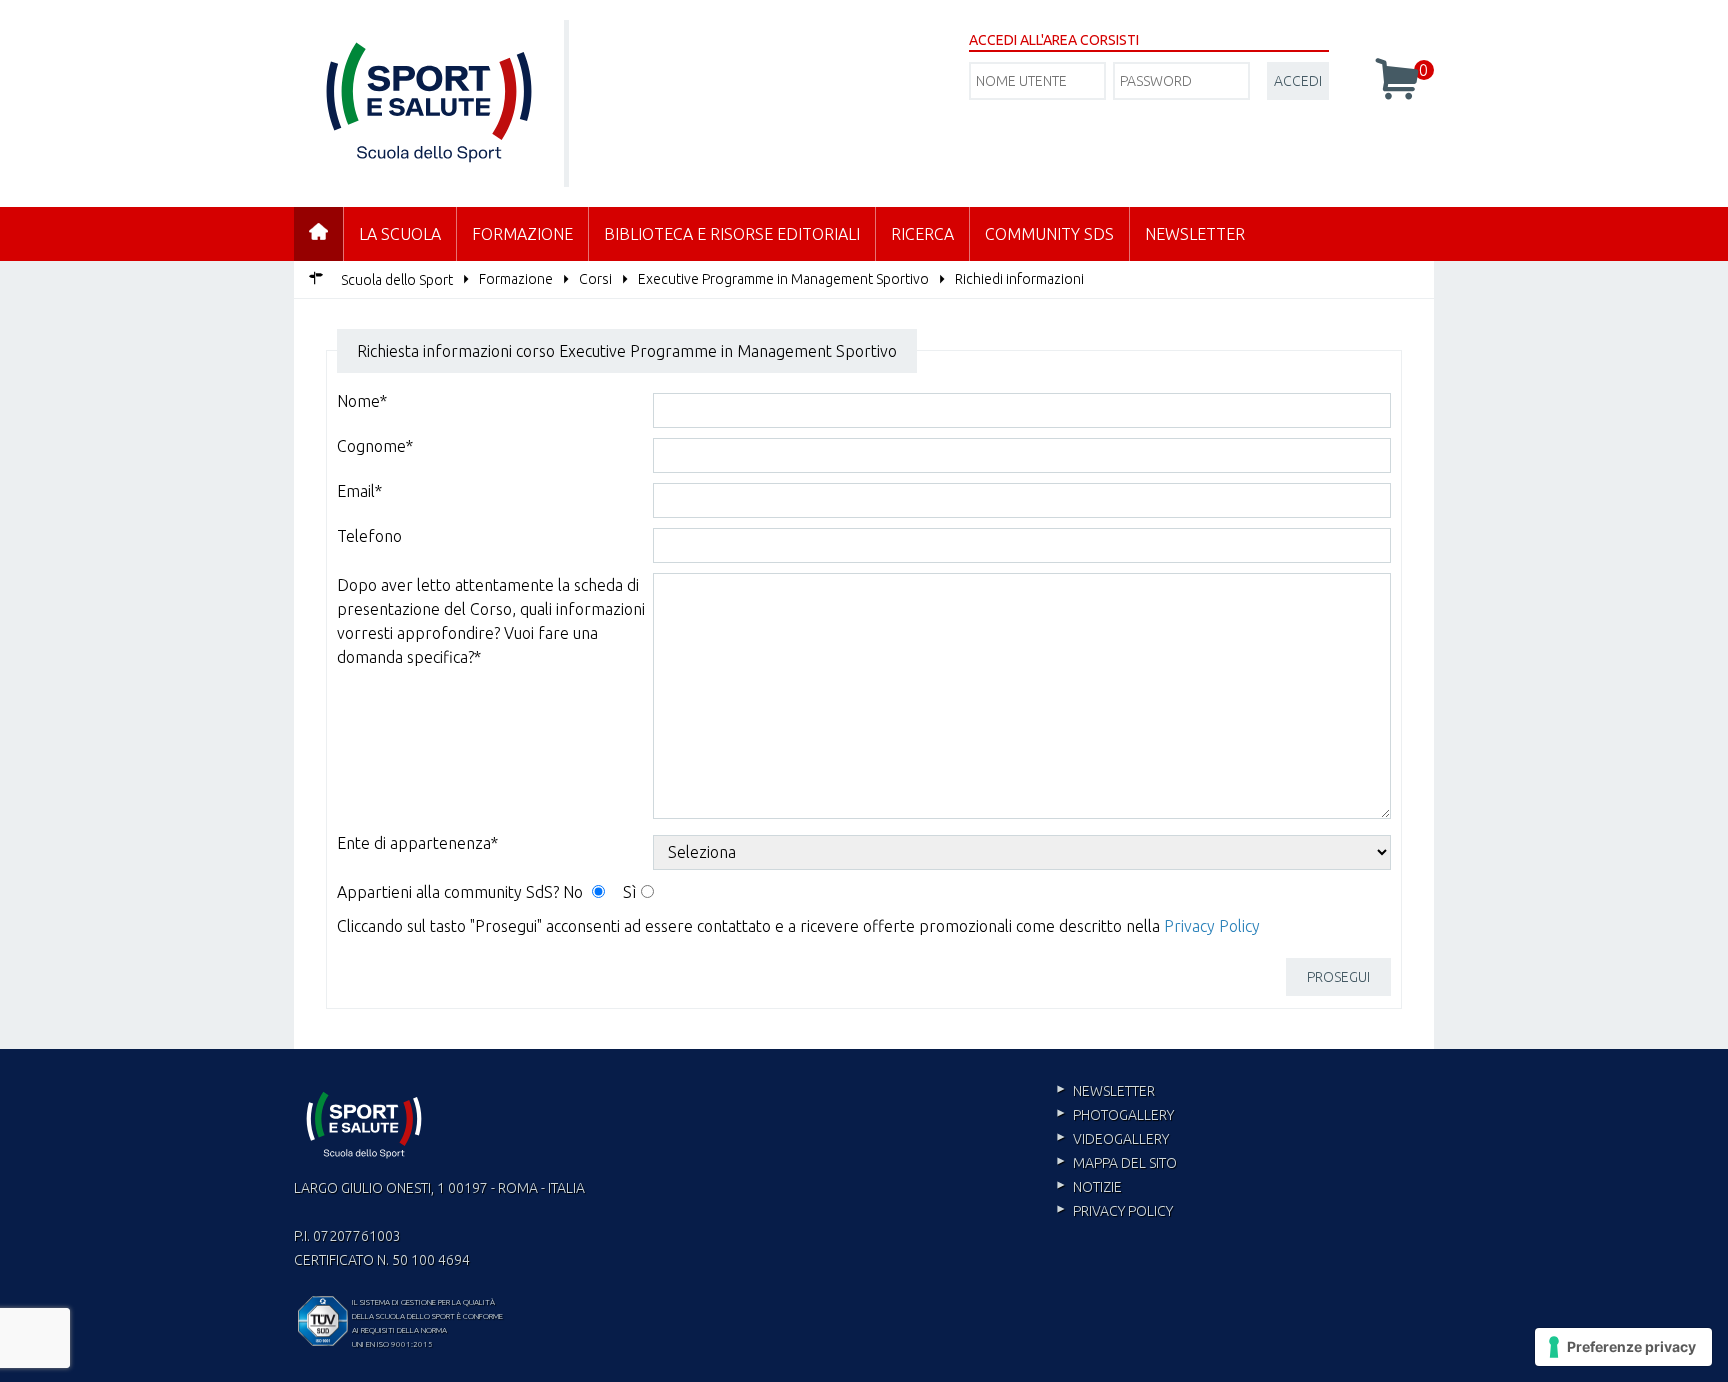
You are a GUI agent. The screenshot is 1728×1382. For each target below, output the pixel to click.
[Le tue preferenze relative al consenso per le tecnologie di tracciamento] (1623, 1347)
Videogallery (1121, 1139)
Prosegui (1338, 977)
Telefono (369, 536)
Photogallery (1123, 1115)
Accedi (1298, 81)
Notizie (1097, 1187)
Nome (362, 401)
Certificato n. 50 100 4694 (382, 1260)
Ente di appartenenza (417, 843)
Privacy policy (1123, 1211)
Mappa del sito (1125, 1163)
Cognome (375, 446)
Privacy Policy (1212, 926)
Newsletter (1195, 234)
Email (359, 491)
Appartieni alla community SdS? (448, 892)
